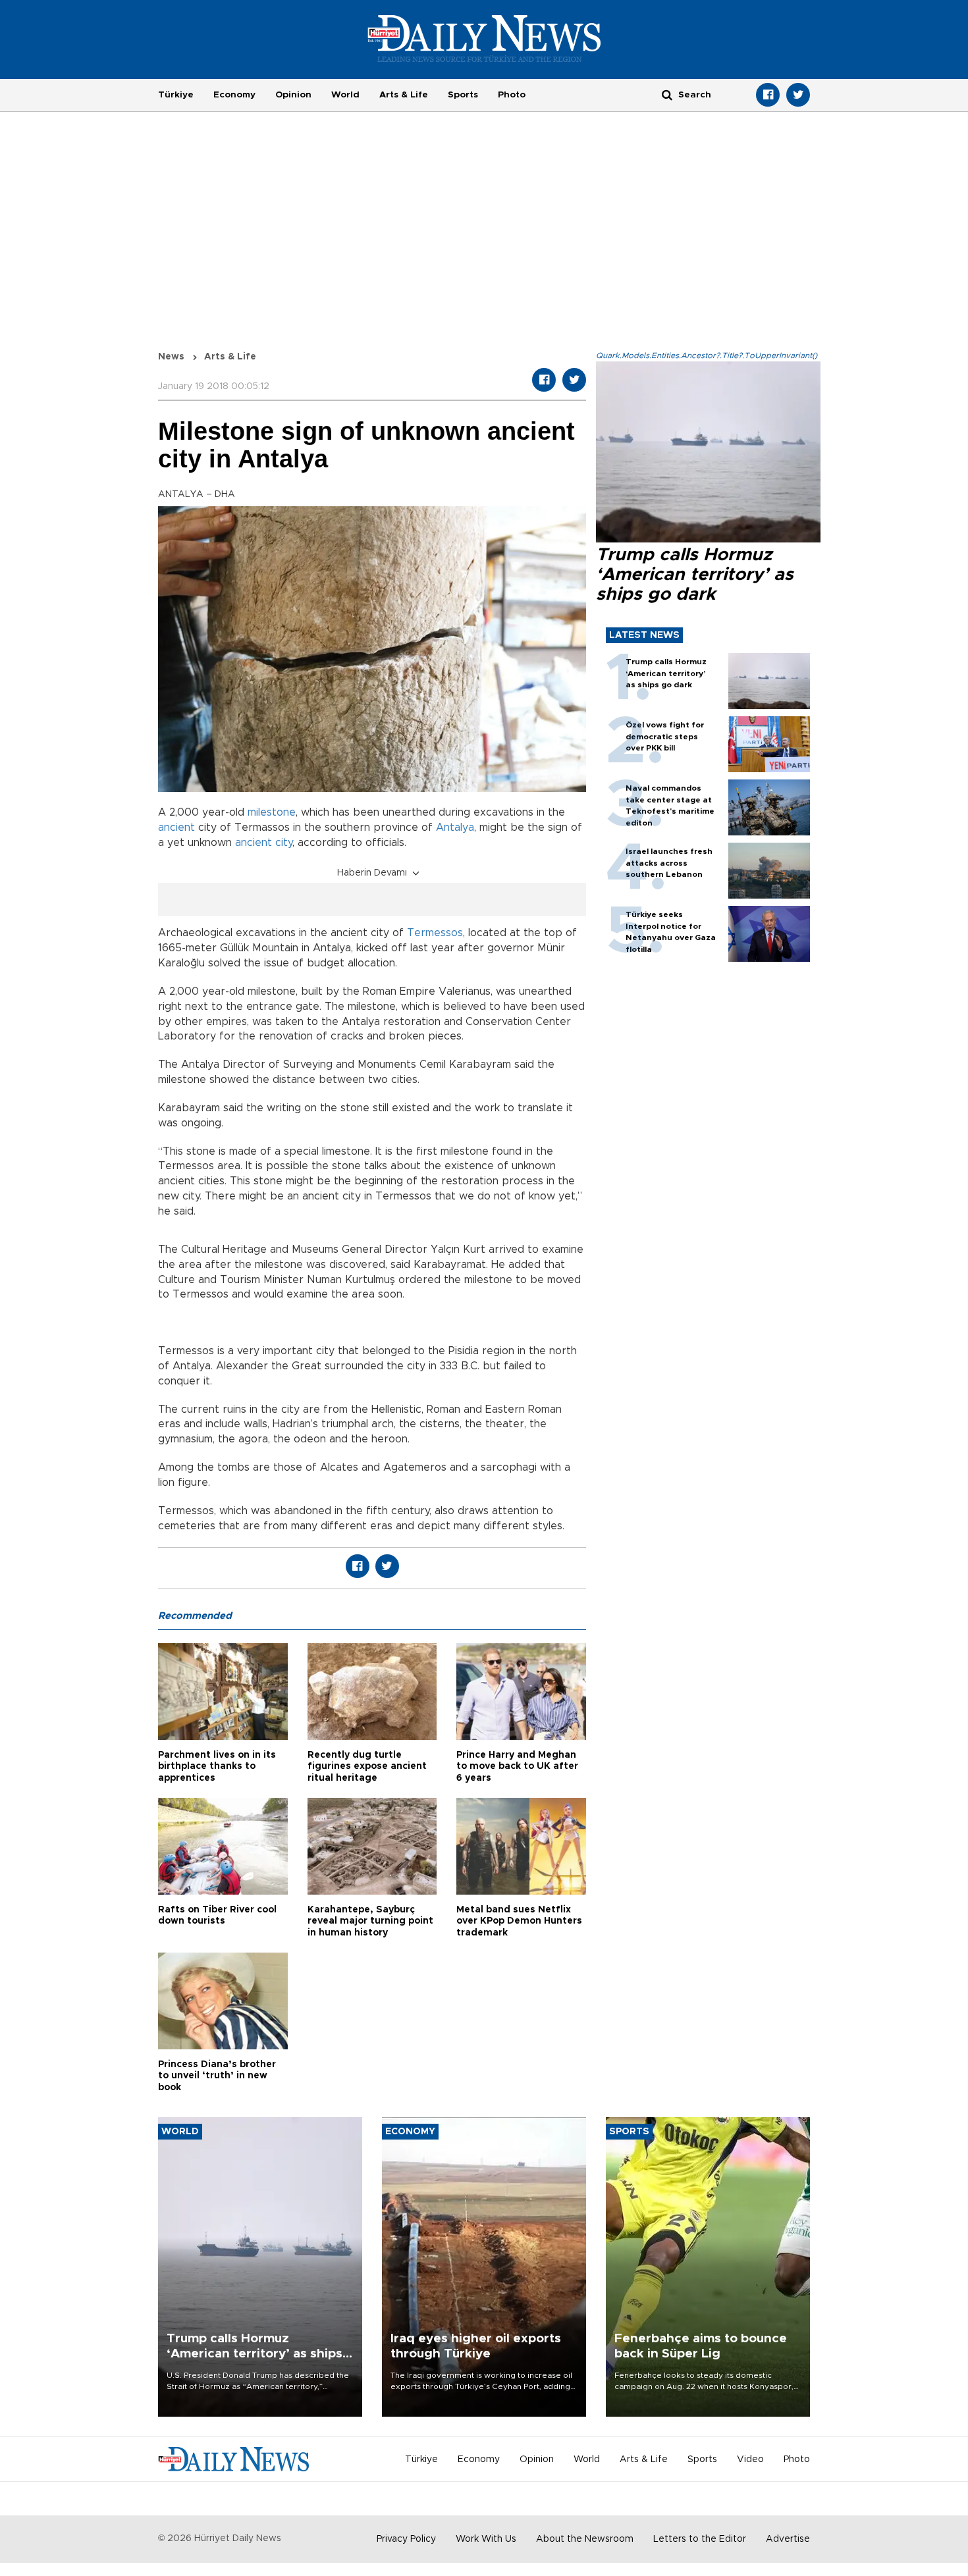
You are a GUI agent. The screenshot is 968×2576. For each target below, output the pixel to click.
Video (750, 2459)
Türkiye (176, 95)
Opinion (293, 95)
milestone (272, 812)
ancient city (264, 843)
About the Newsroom (585, 2539)
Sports (463, 95)
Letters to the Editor (700, 2539)
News (171, 357)
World (345, 95)
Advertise (788, 2539)
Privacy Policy (406, 2539)
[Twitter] (798, 95)
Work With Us (486, 2539)
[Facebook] (768, 95)
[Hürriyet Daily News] (484, 38)
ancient (176, 828)
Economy (234, 95)
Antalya (455, 828)
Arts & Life (404, 95)
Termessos (435, 933)
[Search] (667, 94)
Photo (512, 95)
